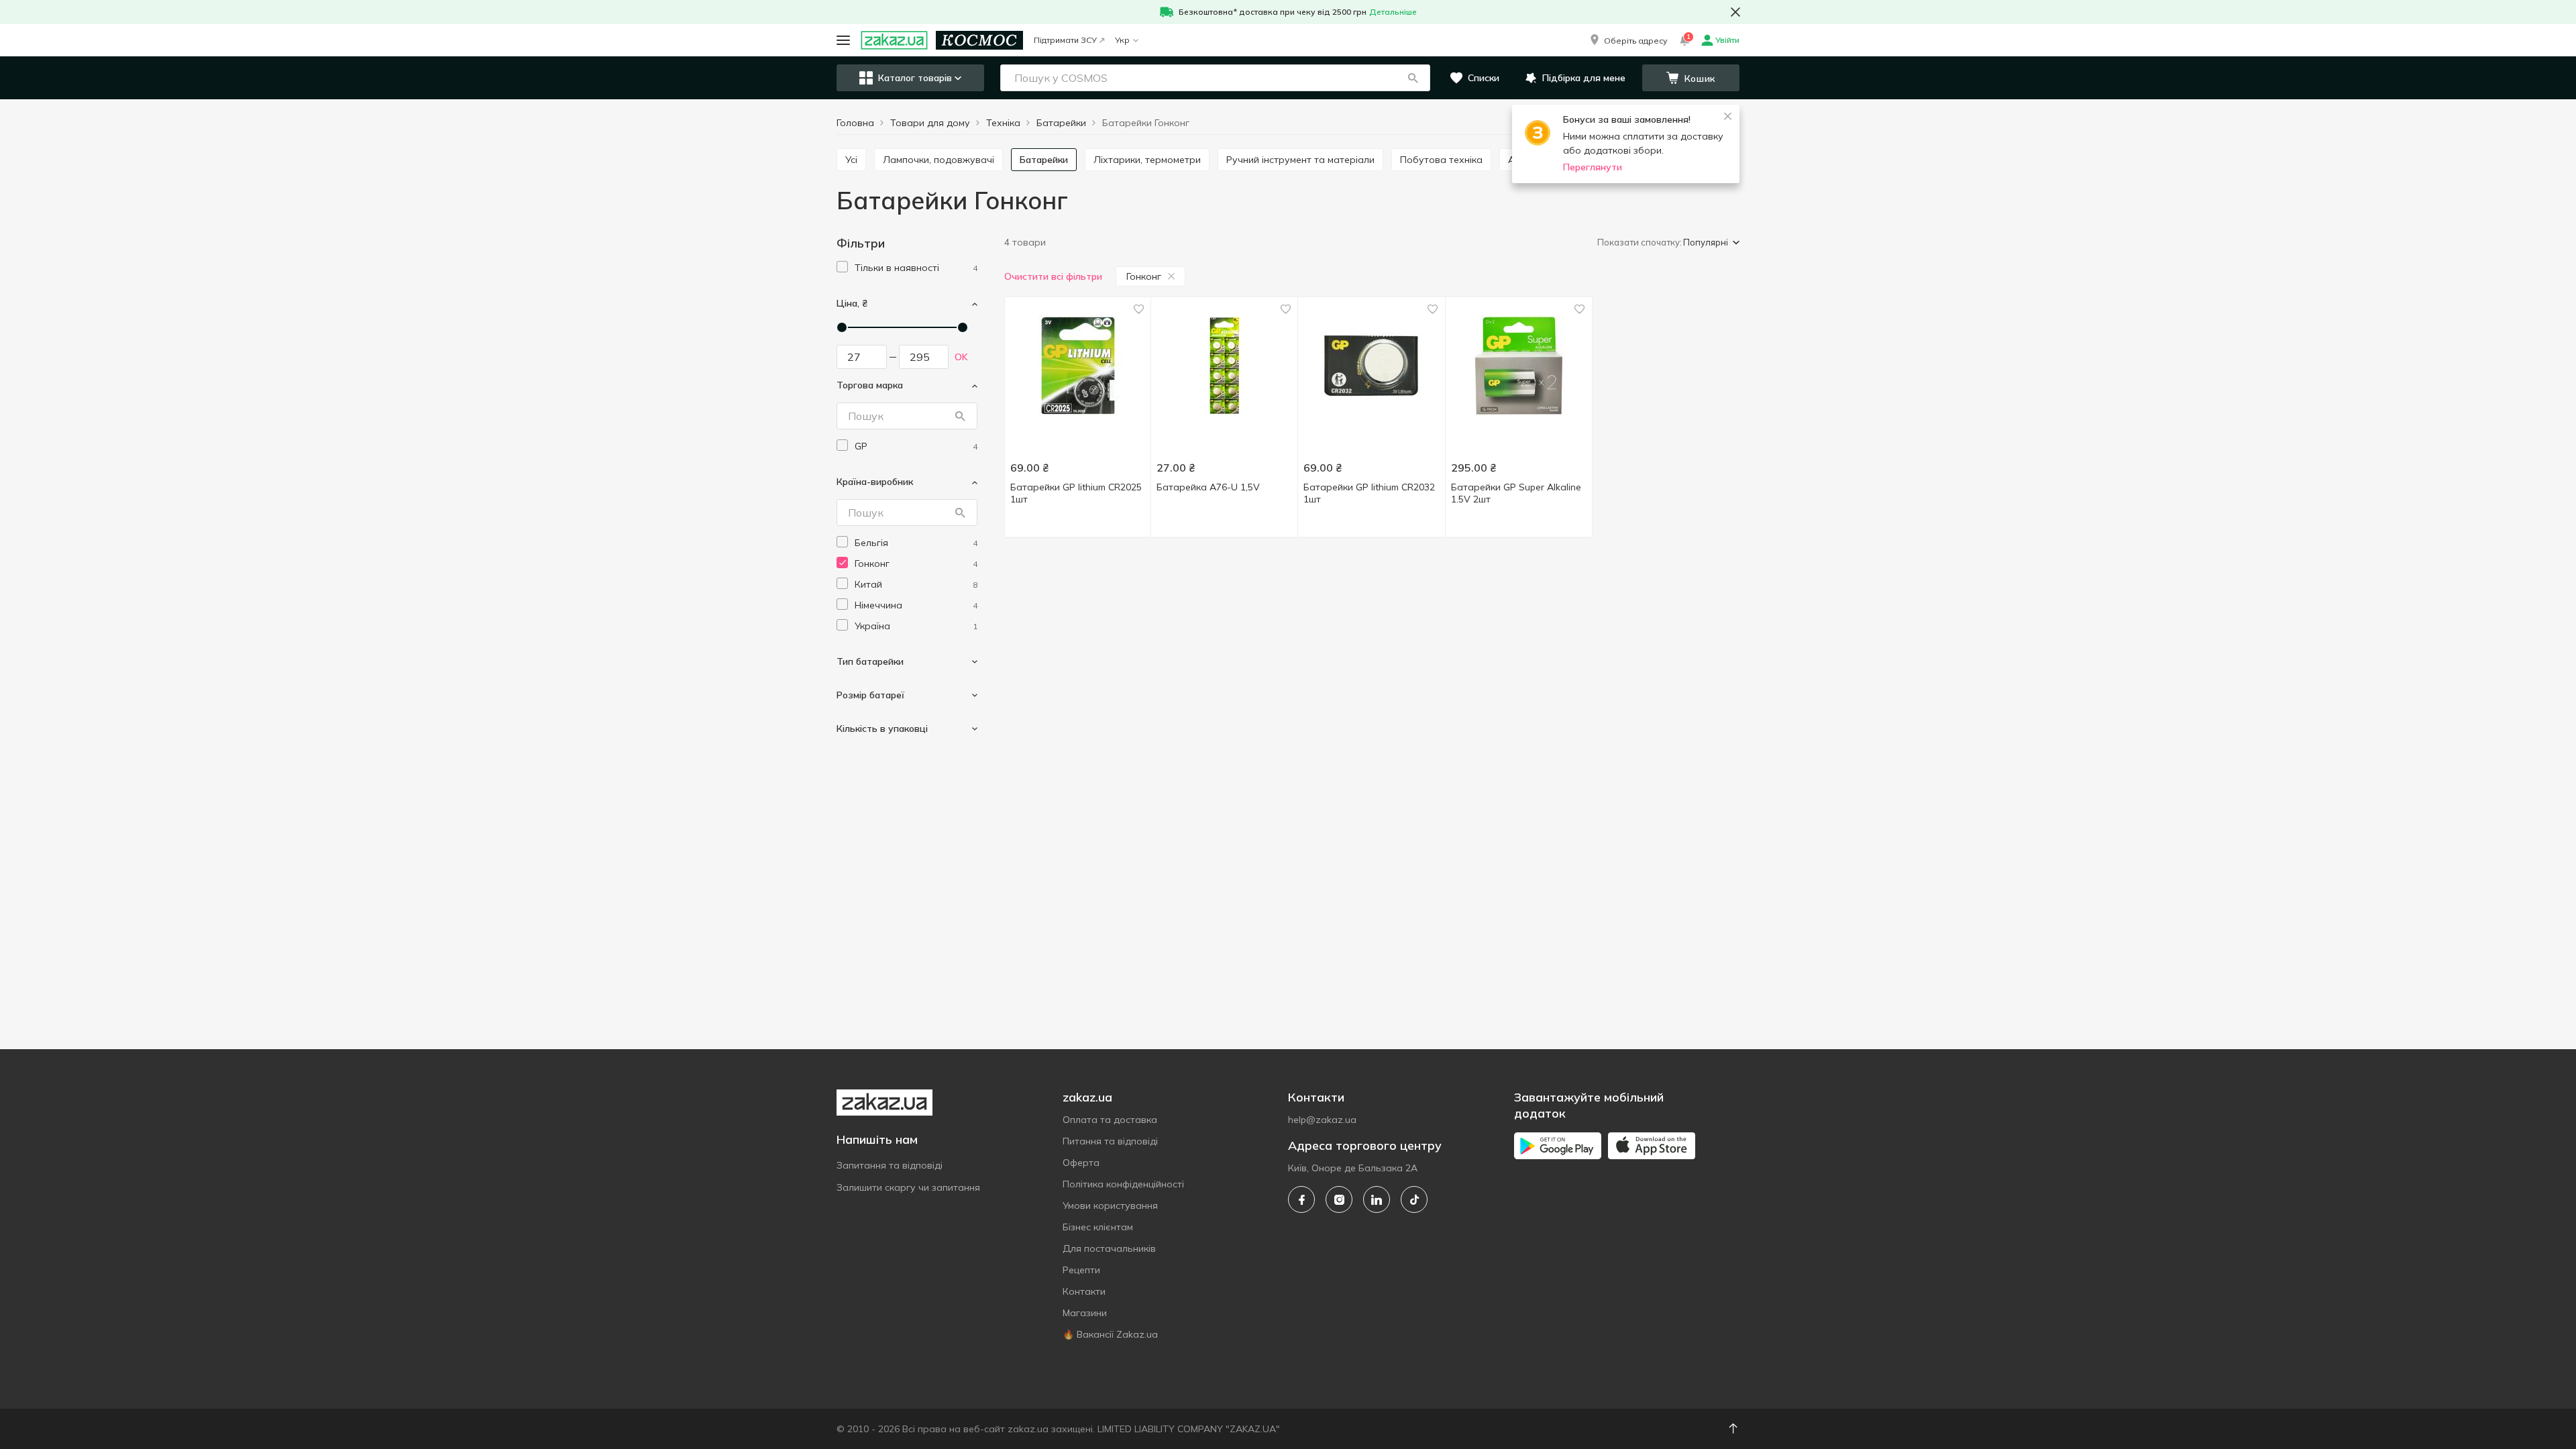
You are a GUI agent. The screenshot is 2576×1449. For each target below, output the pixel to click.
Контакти (1084, 1291)
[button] (1627, 40)
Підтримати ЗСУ (1065, 40)
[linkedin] (1377, 1199)
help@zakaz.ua (1322, 1120)
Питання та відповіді (1110, 1141)
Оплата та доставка (1110, 1120)
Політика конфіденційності (1123, 1184)
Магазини (1085, 1313)
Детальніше (1393, 12)
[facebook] (1301, 1199)
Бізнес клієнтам (1098, 1227)
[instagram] (1339, 1199)
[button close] (1735, 12)
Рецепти (1081, 1270)
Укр (1122, 40)
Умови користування (1110, 1205)
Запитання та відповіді (890, 1165)
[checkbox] (842, 267)
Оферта (1081, 1163)
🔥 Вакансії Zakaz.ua (1110, 1334)
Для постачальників (1109, 1248)
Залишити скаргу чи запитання (908, 1187)
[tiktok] (1414, 1199)
